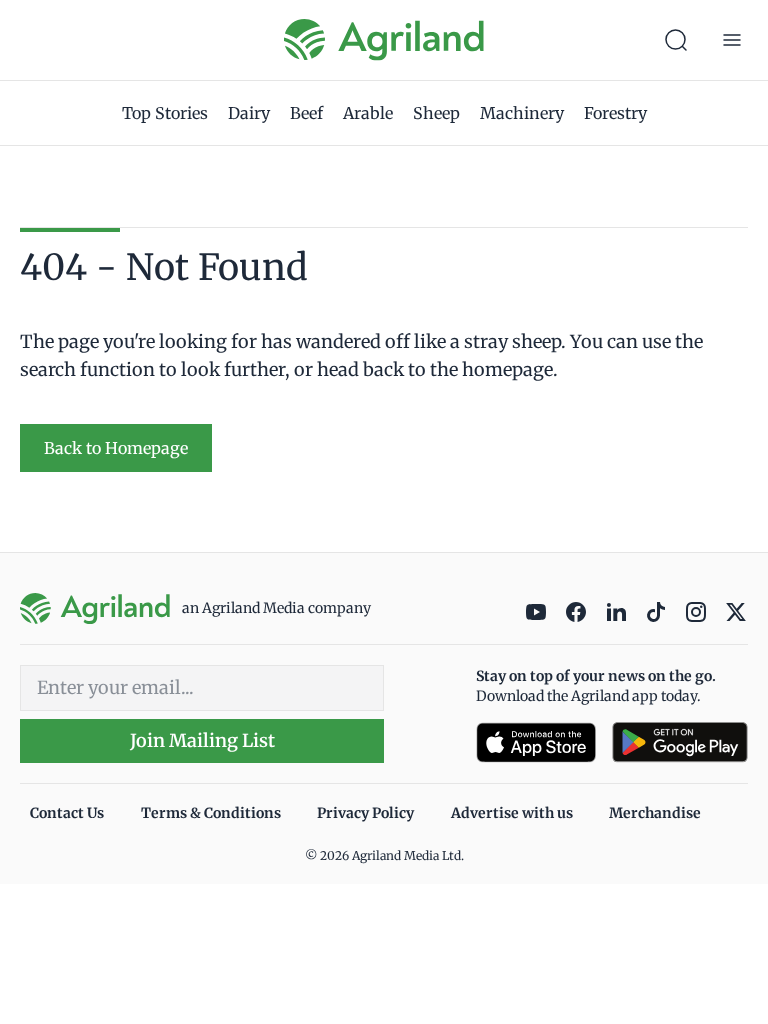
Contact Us (67, 813)
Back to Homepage (116, 448)
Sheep (436, 113)
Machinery (522, 113)
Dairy (249, 113)
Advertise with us (512, 813)
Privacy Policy (365, 813)
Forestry (615, 113)
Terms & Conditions (211, 813)
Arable (368, 113)
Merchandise (655, 813)
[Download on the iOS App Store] (536, 742)
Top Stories (165, 113)
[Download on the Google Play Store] (680, 742)
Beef (306, 113)
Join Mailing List (202, 740)
